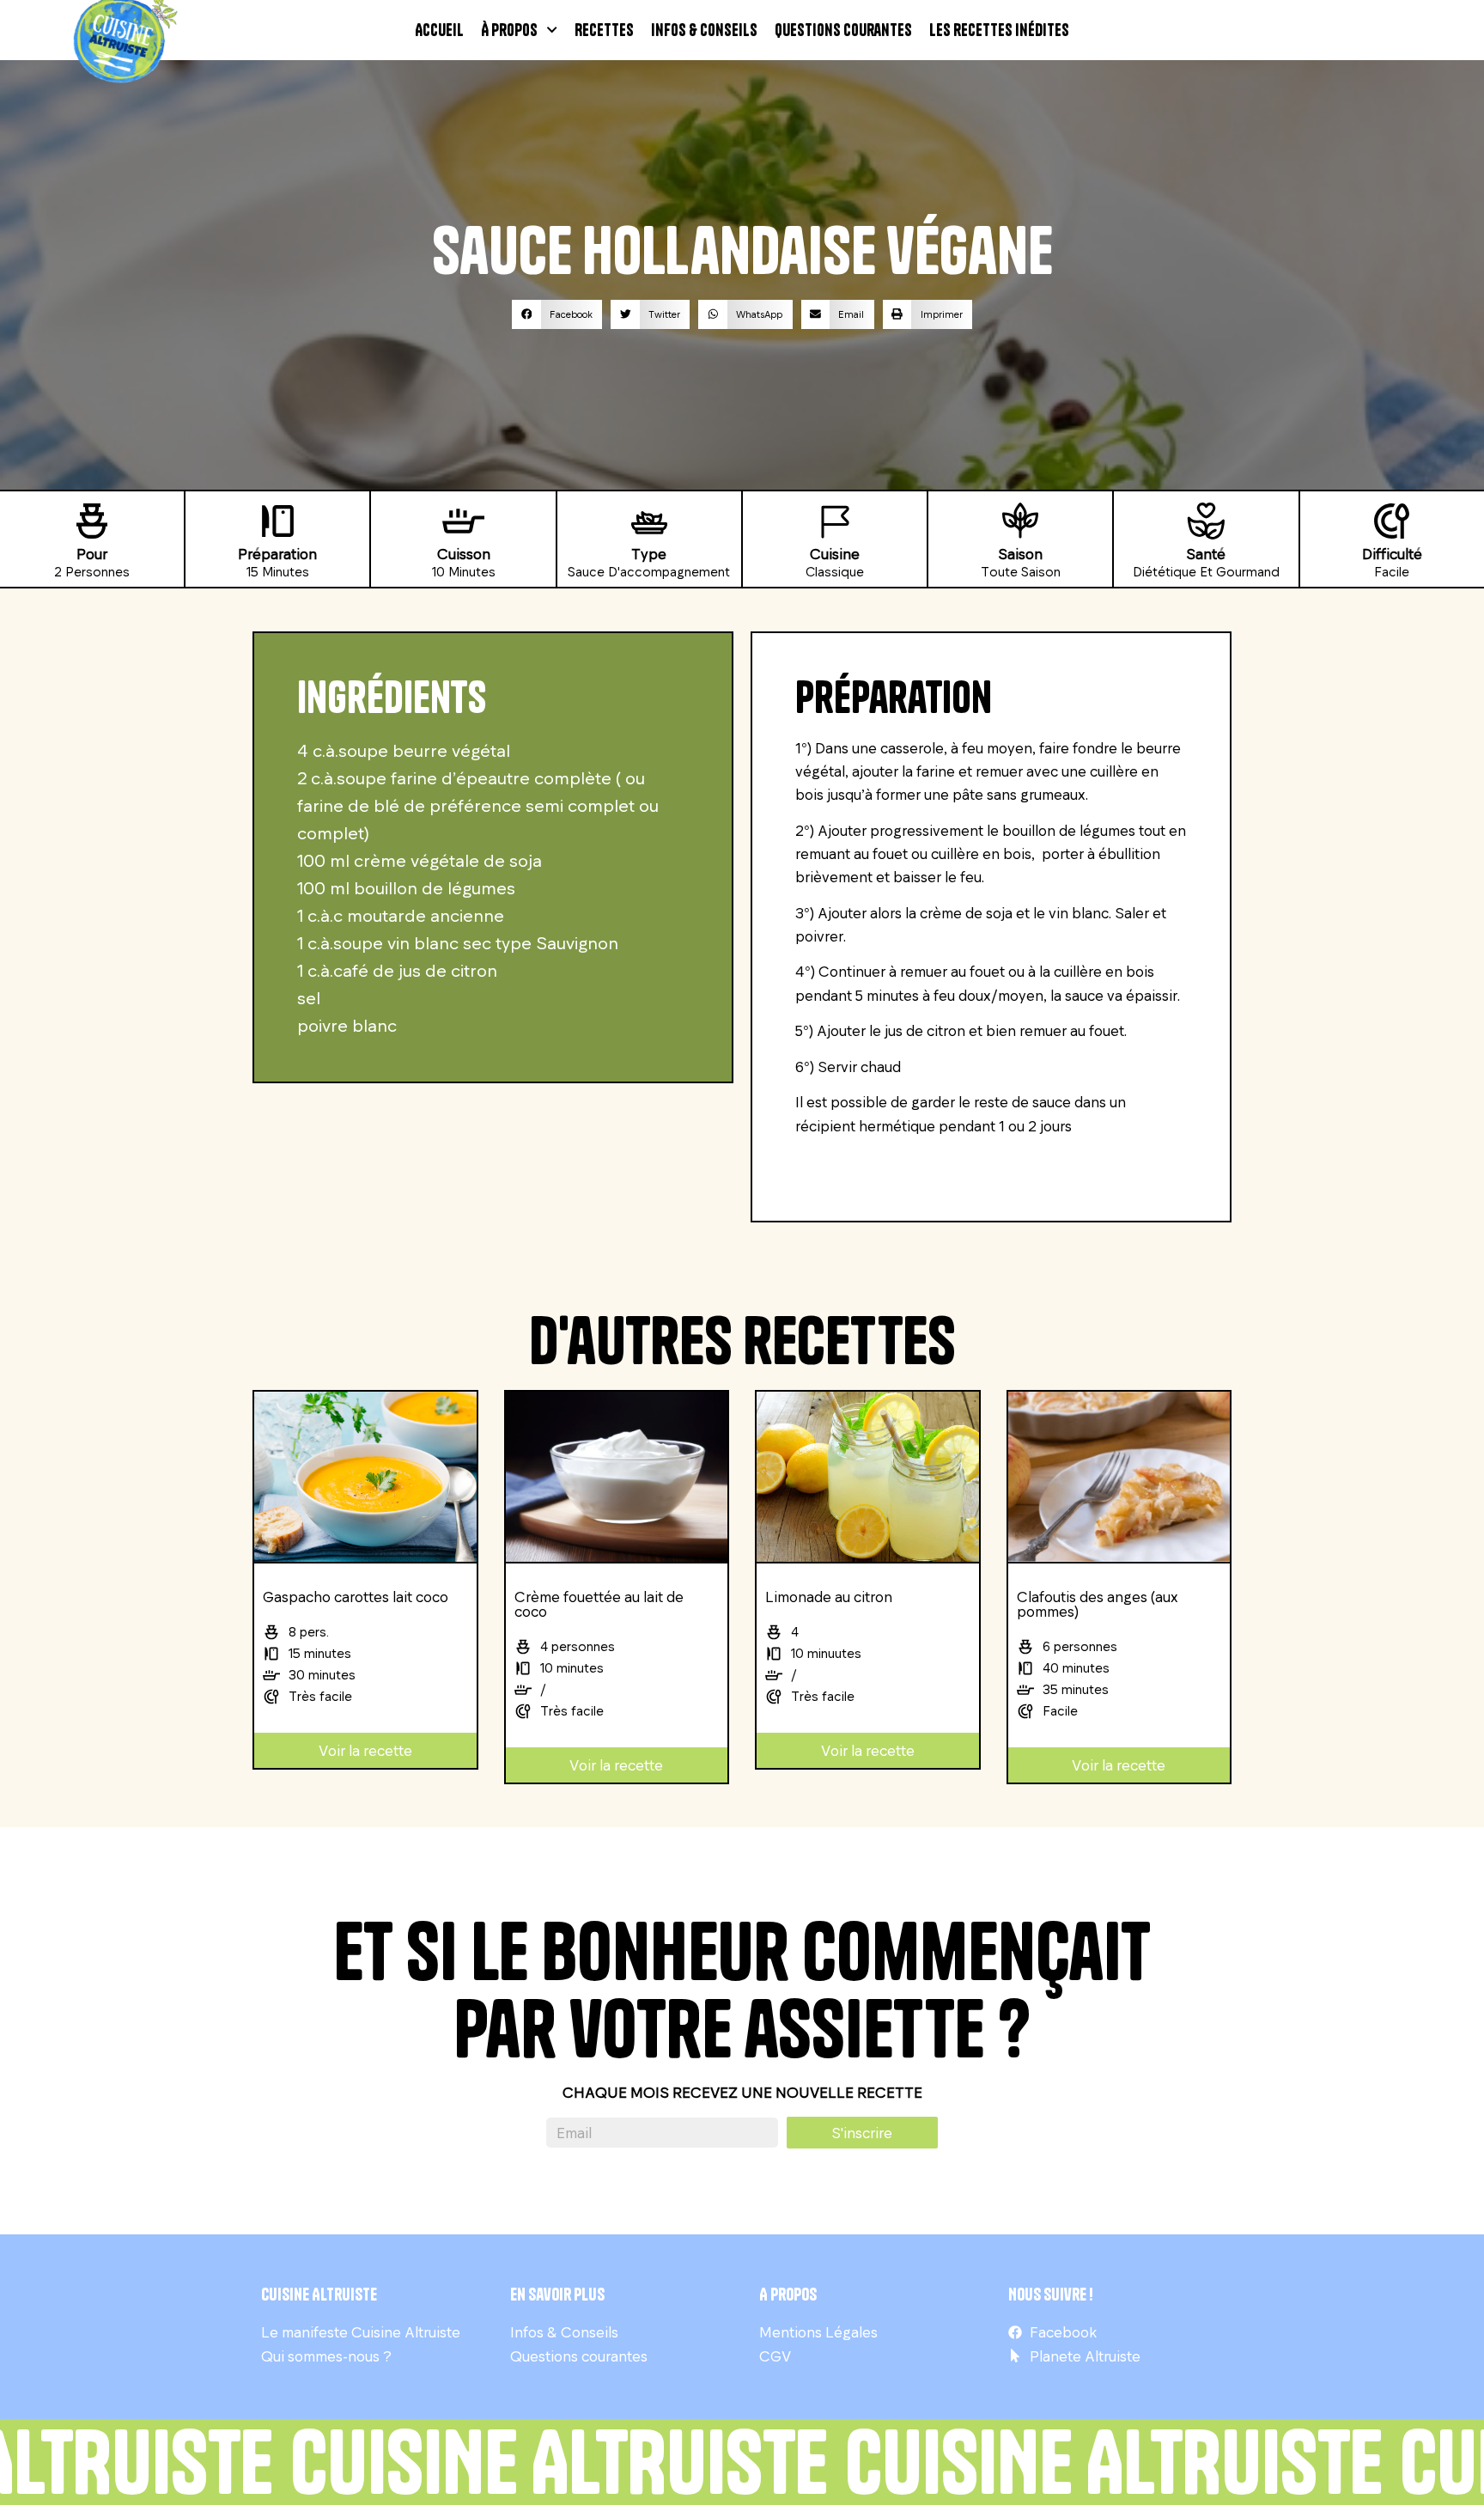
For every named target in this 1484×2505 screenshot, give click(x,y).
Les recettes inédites (999, 30)
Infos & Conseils (704, 30)
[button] (557, 314)
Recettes (604, 30)
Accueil (439, 30)
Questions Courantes (843, 30)
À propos (509, 30)
